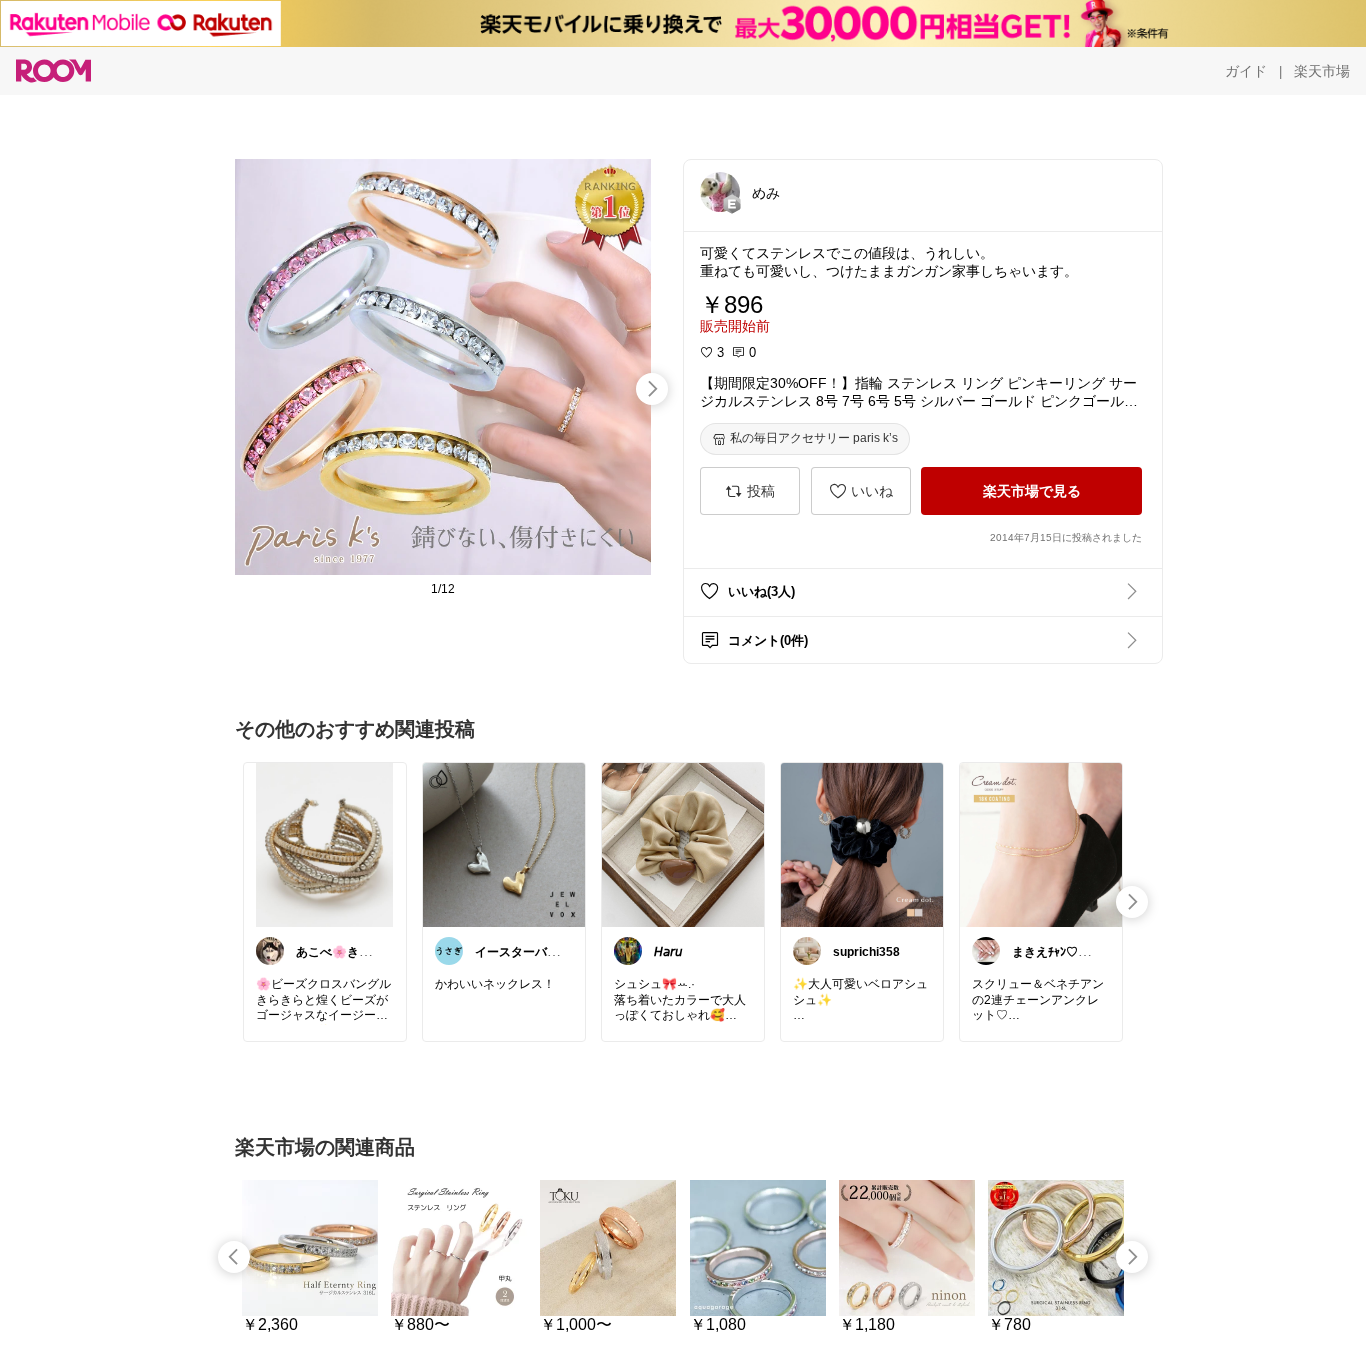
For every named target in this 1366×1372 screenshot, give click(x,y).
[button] (720, 192)
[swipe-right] (652, 389)
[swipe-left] (234, 1257)
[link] (325, 844)
